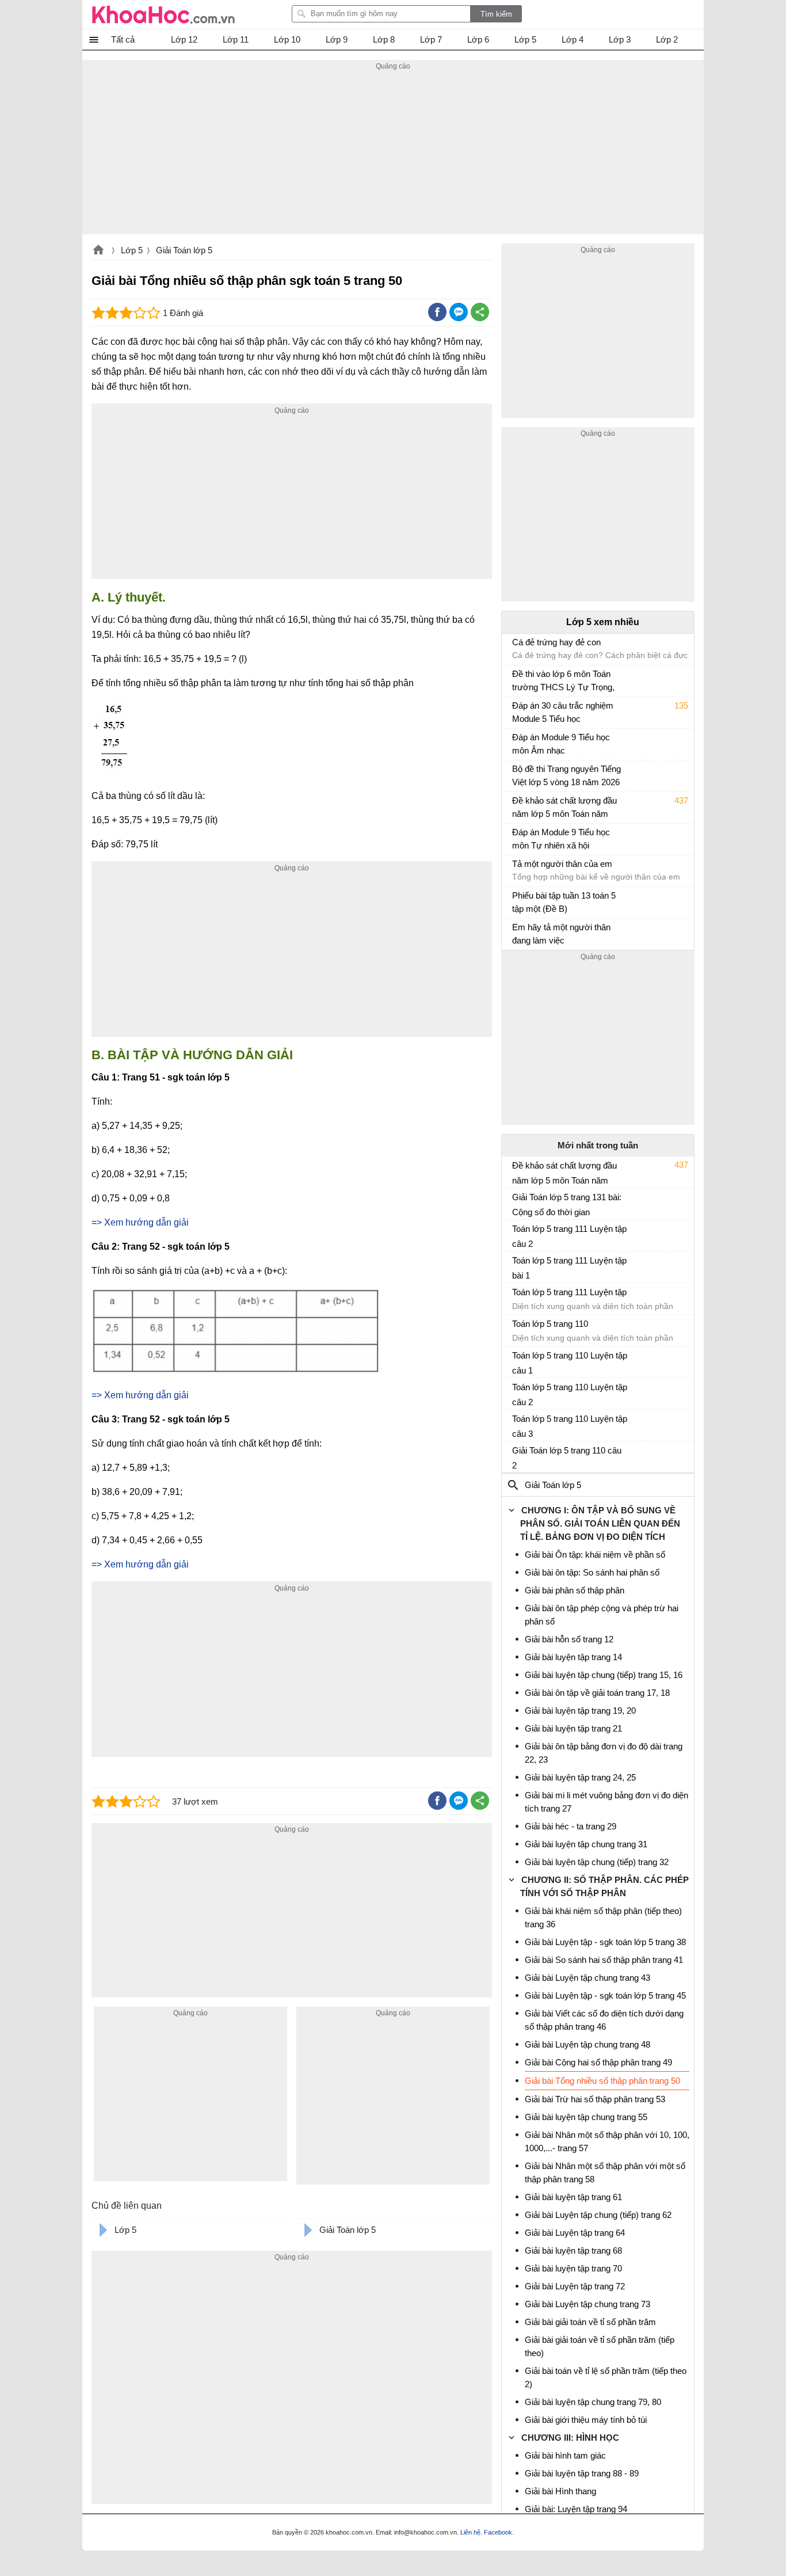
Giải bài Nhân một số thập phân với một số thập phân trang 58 (605, 2172)
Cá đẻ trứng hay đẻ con (556, 642)
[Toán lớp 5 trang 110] (517, 1329)
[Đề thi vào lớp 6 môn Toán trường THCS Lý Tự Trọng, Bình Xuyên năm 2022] (517, 679)
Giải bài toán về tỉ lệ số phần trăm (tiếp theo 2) (606, 2377)
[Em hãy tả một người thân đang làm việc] (517, 933)
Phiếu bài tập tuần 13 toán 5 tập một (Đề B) (564, 902)
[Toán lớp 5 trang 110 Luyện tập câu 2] (517, 1392)
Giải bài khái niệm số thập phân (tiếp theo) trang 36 (603, 1917)
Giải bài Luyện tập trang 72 (575, 2286)
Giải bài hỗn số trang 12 (569, 1639)
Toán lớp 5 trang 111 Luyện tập (569, 1292)
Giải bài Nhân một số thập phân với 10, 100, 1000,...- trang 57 (607, 2141)
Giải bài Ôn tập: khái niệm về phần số (595, 1555)
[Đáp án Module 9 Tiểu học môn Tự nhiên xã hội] (517, 838)
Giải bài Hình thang (560, 2491)
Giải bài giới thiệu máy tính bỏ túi (586, 2420)
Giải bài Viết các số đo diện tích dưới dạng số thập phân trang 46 (604, 2020)
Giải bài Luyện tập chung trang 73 (587, 2304)
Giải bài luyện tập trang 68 (573, 2250)
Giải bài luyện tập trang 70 (573, 2268)
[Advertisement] (393, 154)
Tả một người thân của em (562, 864)
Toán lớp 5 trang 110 (550, 1324)
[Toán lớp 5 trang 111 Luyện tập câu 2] (517, 1234)
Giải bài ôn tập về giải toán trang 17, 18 (597, 1693)
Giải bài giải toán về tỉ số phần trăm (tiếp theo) (600, 2346)
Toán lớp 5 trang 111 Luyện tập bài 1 (569, 1268)
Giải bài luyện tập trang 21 (573, 1728)
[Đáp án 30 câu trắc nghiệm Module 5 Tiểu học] (517, 711)
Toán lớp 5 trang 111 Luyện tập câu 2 (569, 1236)
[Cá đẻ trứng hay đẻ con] (517, 648)
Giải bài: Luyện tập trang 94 (576, 2509)
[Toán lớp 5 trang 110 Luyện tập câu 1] (517, 1360)
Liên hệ (470, 2532)
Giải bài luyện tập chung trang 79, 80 (593, 2402)
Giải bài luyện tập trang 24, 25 (580, 1777)
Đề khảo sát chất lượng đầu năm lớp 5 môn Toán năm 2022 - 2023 (564, 808)
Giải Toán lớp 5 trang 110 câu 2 (567, 1458)
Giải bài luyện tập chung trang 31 (586, 1844)
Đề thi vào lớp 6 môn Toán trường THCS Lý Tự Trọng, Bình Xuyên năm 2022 (563, 682)
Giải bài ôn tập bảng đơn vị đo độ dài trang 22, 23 (604, 1753)
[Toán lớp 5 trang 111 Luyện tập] (517, 1297)
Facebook (498, 2532)
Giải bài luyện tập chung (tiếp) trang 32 (597, 1862)
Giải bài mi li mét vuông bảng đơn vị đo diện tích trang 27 (606, 1802)
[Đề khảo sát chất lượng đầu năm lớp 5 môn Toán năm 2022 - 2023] (517, 806)
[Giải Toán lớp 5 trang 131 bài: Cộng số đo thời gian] (517, 1202)
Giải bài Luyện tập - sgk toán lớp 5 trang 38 (605, 1942)
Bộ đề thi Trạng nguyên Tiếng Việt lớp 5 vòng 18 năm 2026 (566, 775)
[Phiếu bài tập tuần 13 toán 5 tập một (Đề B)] (517, 901)
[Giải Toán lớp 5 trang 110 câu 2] (517, 1455)
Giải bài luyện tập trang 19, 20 (580, 1711)
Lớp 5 (132, 250)
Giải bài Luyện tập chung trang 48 (587, 2044)
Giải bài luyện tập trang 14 (573, 1657)
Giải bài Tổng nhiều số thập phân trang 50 (602, 2081)
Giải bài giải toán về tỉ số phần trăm (590, 2322)
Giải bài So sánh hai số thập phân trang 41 (604, 1960)
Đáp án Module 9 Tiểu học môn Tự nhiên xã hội (561, 839)
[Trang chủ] (163, 14)
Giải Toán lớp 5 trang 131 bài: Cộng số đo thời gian (567, 1205)
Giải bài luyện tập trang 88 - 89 (582, 2473)
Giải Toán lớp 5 (184, 250)
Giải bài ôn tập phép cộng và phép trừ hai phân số (602, 1615)
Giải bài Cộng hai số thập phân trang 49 (598, 2062)
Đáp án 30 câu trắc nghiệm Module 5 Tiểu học (563, 712)
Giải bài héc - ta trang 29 (571, 1826)
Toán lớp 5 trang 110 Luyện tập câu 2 (570, 1394)
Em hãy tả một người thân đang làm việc (561, 934)
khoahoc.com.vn (98, 251)
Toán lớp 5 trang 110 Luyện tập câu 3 (570, 1426)
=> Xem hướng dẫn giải (140, 1222)
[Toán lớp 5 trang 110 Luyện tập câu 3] (517, 1424)
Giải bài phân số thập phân (575, 1590)
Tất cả (123, 39)
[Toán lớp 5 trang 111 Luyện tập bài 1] (517, 1265)
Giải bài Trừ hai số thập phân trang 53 (595, 2099)
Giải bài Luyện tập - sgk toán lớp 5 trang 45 (605, 1995)
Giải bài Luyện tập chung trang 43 (587, 1978)
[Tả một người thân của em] (517, 869)
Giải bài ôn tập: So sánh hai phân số (592, 1572)
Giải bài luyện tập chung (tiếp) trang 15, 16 (604, 1675)
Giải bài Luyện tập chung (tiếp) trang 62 (598, 2215)
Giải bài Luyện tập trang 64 (575, 2233)
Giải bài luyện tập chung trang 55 (586, 2117)
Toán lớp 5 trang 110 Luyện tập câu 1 (570, 1363)
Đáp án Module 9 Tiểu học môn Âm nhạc (561, 744)
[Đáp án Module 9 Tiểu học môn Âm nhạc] (517, 743)
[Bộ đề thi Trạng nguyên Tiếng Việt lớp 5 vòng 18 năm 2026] (517, 774)
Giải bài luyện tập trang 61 (573, 2197)
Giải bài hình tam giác (565, 2455)
